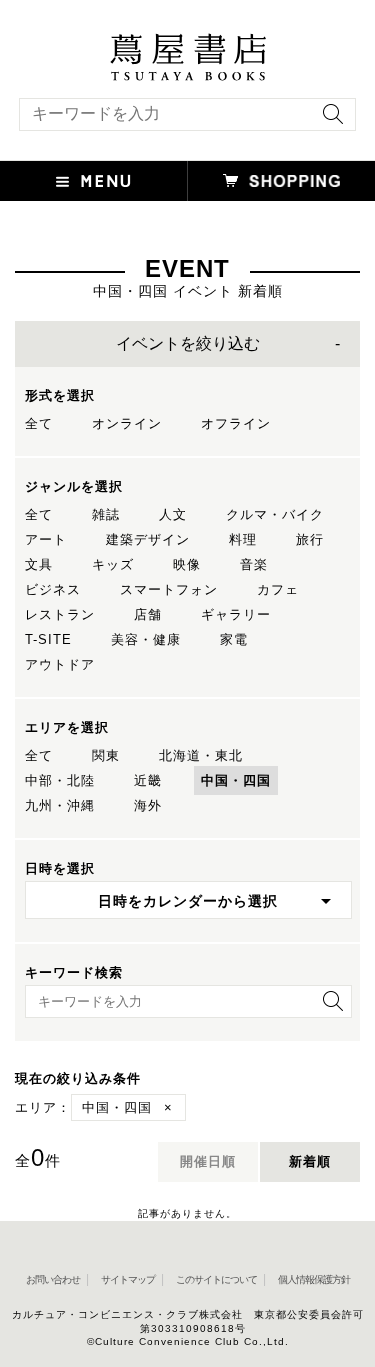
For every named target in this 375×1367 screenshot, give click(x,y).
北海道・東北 (201, 755)
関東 (106, 755)
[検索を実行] (328, 120)
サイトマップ (128, 1279)
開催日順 (208, 1161)
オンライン (127, 423)
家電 (234, 639)
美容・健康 (146, 639)
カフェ (278, 589)
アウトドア (60, 664)
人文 (173, 514)
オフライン (236, 423)
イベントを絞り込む (188, 343)
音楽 (254, 564)
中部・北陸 (60, 780)
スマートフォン (169, 589)
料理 (243, 539)
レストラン (60, 614)
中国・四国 (236, 780)
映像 (187, 564)
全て (39, 423)
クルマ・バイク (275, 514)
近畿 (148, 780)
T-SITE (48, 639)
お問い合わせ (53, 1279)
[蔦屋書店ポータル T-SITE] (187, 43)
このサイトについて (216, 1279)
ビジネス (53, 589)
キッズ (113, 564)
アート (46, 539)
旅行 (310, 539)
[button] (94, 181)
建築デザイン (148, 539)
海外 (148, 805)
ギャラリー (236, 614)
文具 (39, 564)
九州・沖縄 (60, 805)
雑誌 (106, 514)
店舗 (148, 614)
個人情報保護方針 (314, 1279)
